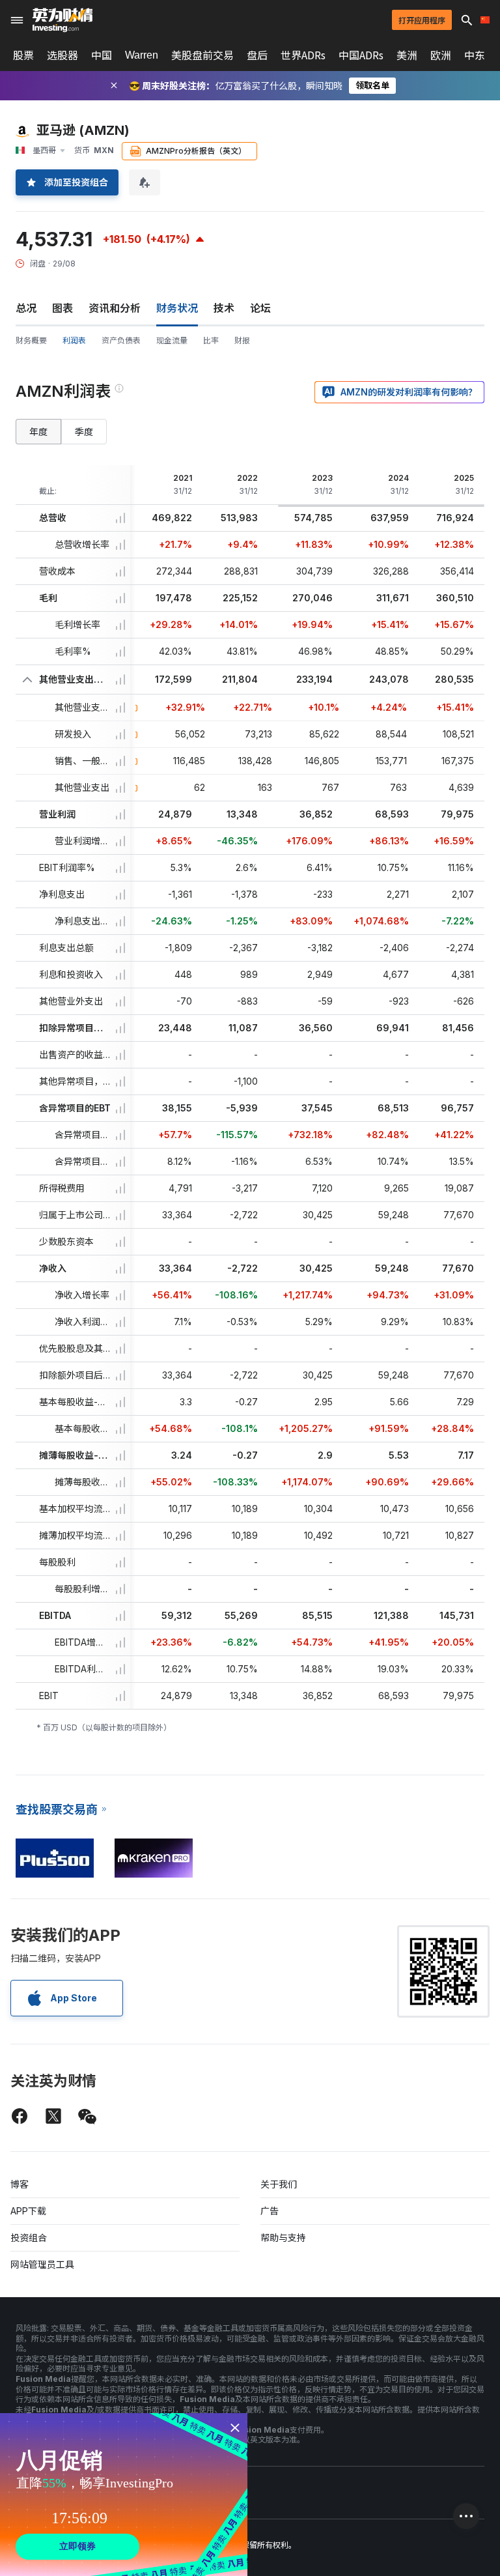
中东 (475, 55)
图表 (62, 308)
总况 (26, 308)
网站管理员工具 (42, 2264)
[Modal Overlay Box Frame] (124, 2495)
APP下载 (28, 2211)
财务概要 (31, 340)
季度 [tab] (84, 432)
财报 (242, 340)
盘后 (257, 55)
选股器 (62, 55)
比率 (211, 340)
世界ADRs (303, 55)
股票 (23, 55)
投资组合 (29, 2238)
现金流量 (172, 340)
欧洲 (441, 55)
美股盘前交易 (202, 55)
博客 (20, 2184)
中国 (102, 55)
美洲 (407, 55)
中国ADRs (361, 55)
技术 (224, 308)
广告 (270, 2211)
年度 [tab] (38, 432)
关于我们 (279, 2184)
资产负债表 (121, 340)
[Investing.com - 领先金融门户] (62, 20)
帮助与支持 (283, 2238)
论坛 (260, 308)
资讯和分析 (115, 308)
